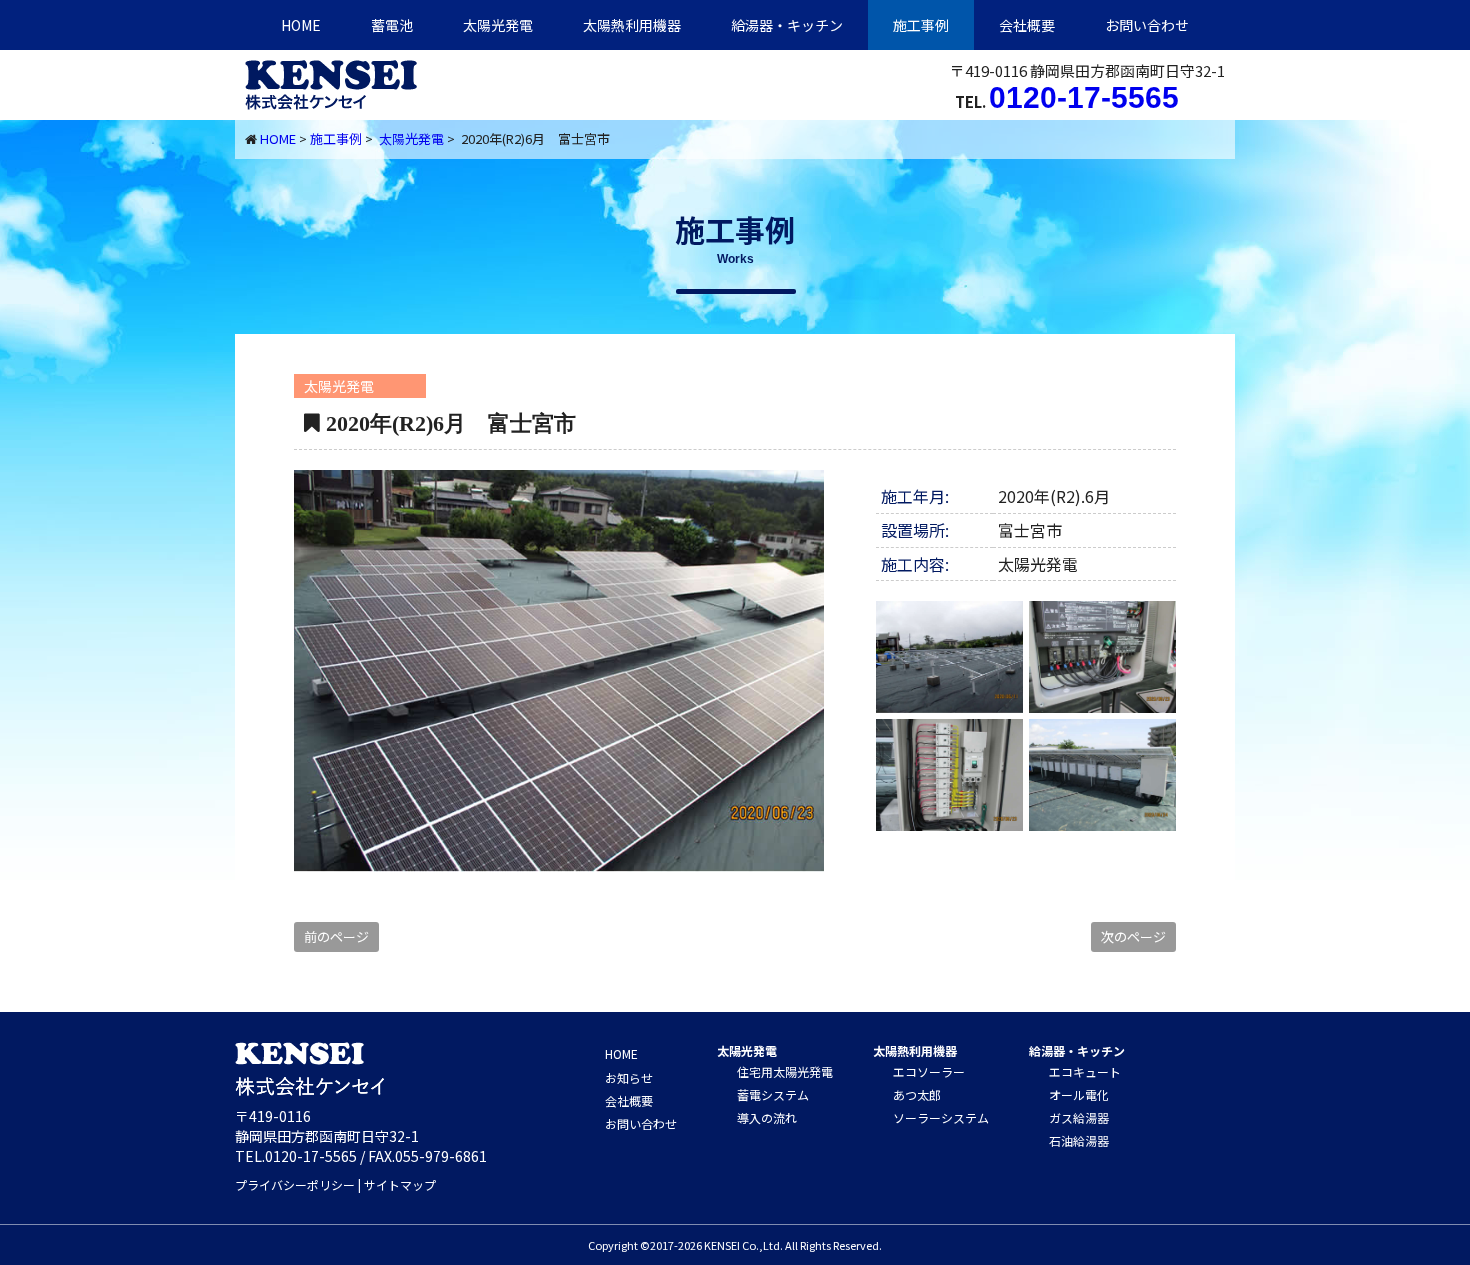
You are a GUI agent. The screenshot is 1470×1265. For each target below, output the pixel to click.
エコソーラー (929, 1071)
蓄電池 (392, 25)
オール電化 (1079, 1094)
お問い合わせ (1147, 25)
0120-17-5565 (1084, 97)
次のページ (1133, 936)
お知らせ (629, 1077)
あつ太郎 (917, 1094)
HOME (301, 25)
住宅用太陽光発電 (785, 1071)
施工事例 (921, 25)
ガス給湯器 (1079, 1117)
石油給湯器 (1079, 1140)
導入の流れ (767, 1117)
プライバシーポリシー (295, 1184)
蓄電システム (773, 1094)
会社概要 (1027, 25)
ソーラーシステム (941, 1117)
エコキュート (1085, 1071)
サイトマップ (400, 1184)
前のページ (336, 936)
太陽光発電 (498, 25)
